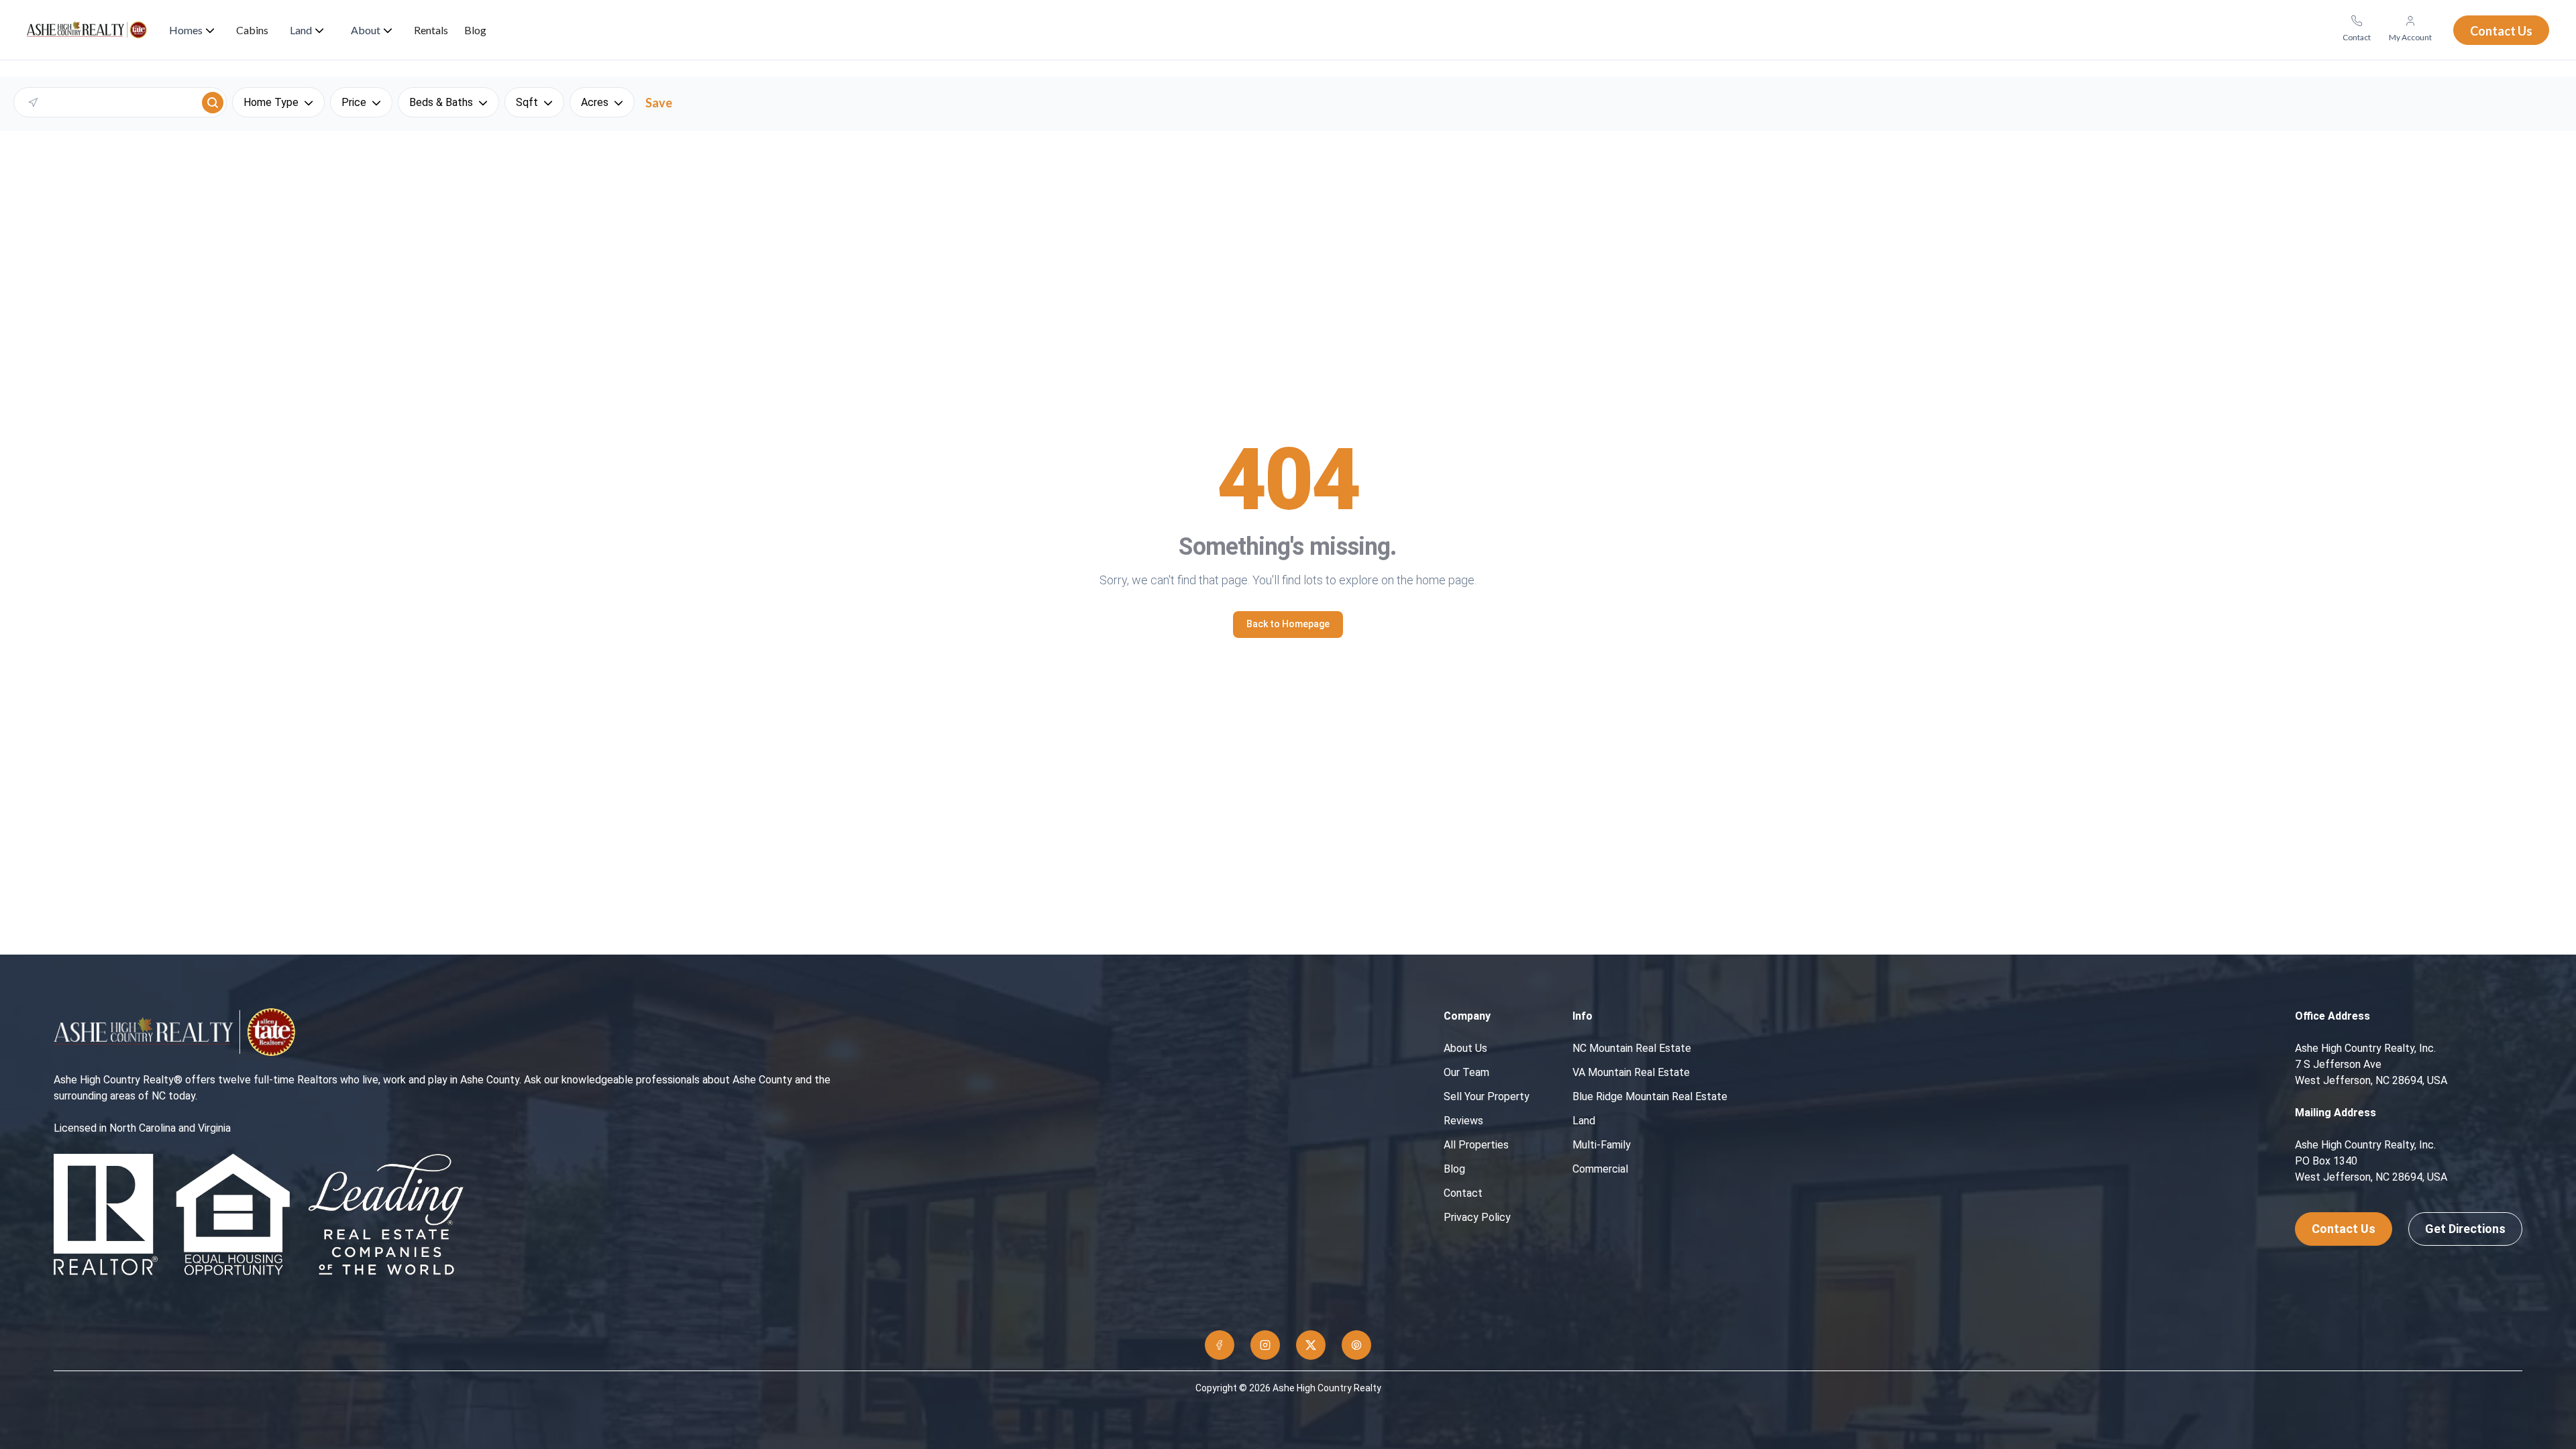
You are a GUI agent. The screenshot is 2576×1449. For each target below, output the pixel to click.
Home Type (271, 102)
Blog (1454, 1169)
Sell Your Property (1487, 1096)
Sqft (527, 102)
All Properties (1476, 1145)
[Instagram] (1265, 1345)
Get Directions (2465, 1229)
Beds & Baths (441, 102)
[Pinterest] (1356, 1345)
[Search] (213, 103)
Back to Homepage (1288, 624)
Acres (595, 102)
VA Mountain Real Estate (1631, 1072)
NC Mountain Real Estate (1632, 1048)
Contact (1463, 1193)
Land (1584, 1121)
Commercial (1600, 1169)
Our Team (1466, 1072)
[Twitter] (1311, 1345)
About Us (1465, 1048)
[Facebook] (1220, 1345)
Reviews (1463, 1121)
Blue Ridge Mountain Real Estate (1650, 1096)
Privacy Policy (1477, 1217)
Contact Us (2344, 1229)
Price (354, 102)
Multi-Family (1602, 1145)
